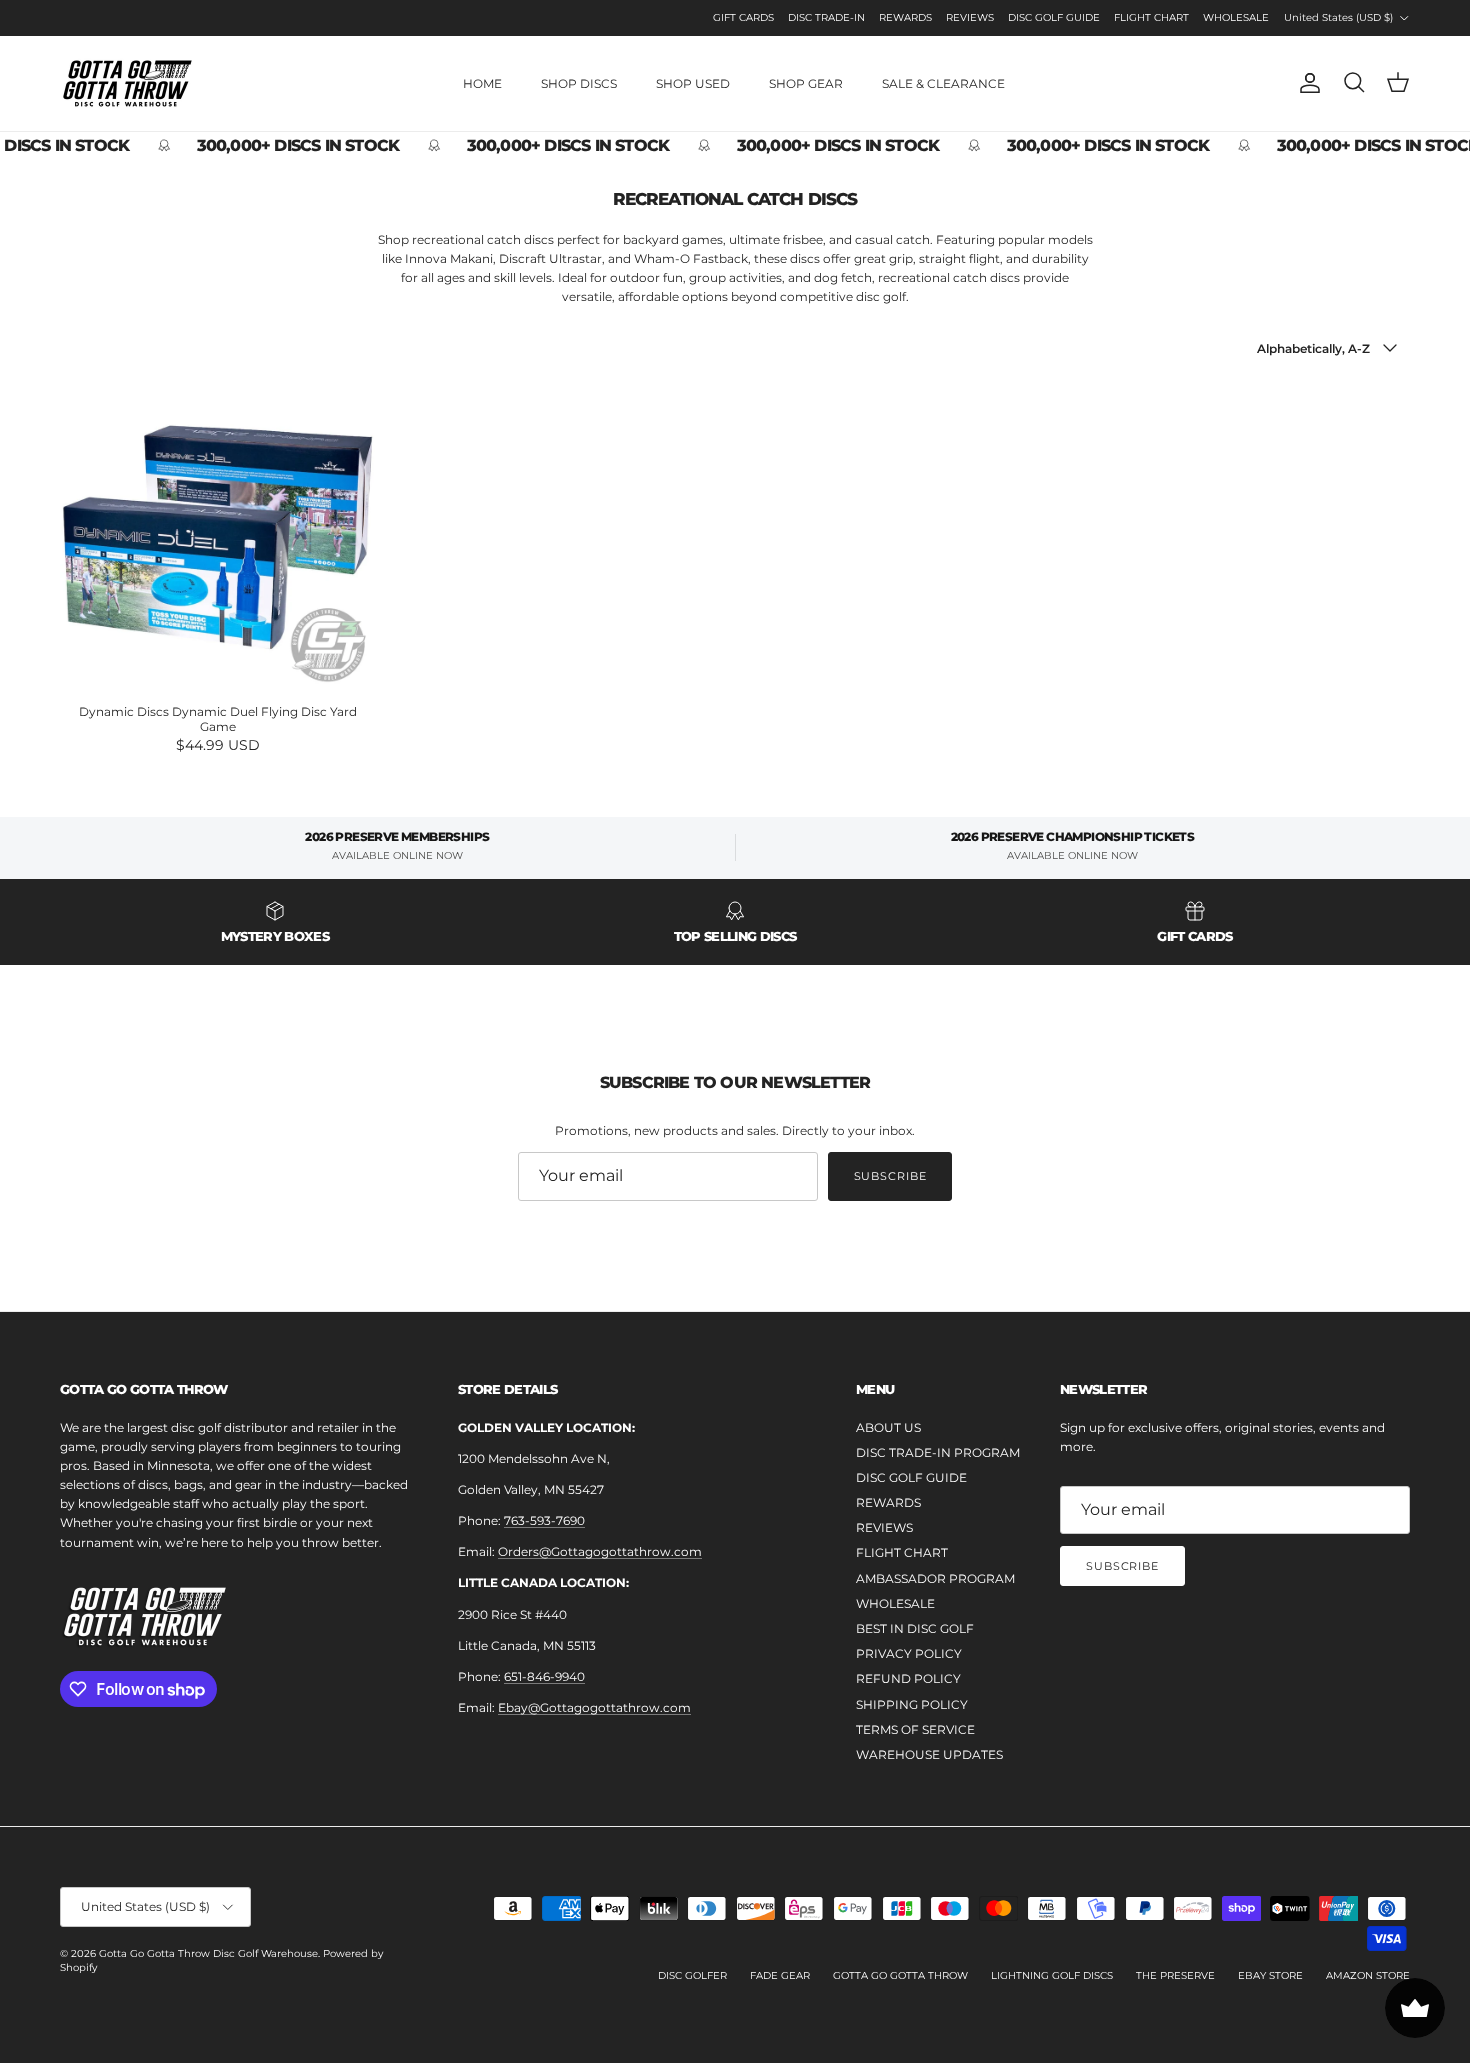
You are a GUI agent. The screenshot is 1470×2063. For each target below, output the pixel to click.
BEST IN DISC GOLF (915, 1628)
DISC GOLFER (692, 1975)
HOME (482, 83)
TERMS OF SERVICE (915, 1729)
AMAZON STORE (1368, 1975)
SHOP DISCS (579, 83)
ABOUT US (888, 1427)
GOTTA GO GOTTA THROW (900, 1975)
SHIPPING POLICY (912, 1704)
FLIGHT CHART (1151, 17)
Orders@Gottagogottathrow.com (600, 1551)
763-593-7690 (544, 1520)
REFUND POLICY (908, 1678)
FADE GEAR (780, 1975)
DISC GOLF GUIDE (1054, 17)
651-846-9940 (544, 1676)
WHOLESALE (1236, 17)
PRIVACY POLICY (909, 1653)
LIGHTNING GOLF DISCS (1052, 1975)
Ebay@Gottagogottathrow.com (594, 1707)
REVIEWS (970, 17)
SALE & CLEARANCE (943, 83)
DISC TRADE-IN (826, 17)
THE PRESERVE (1175, 1975)
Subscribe (890, 1176)
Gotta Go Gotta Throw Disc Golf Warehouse (208, 1953)
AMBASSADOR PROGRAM (935, 1578)
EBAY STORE (1270, 1975)
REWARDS (905, 17)
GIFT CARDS (743, 17)
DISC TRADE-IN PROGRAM (938, 1452)
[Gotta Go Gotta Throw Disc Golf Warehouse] (127, 83)
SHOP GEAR (806, 83)
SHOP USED (693, 83)
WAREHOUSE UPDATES (929, 1754)
